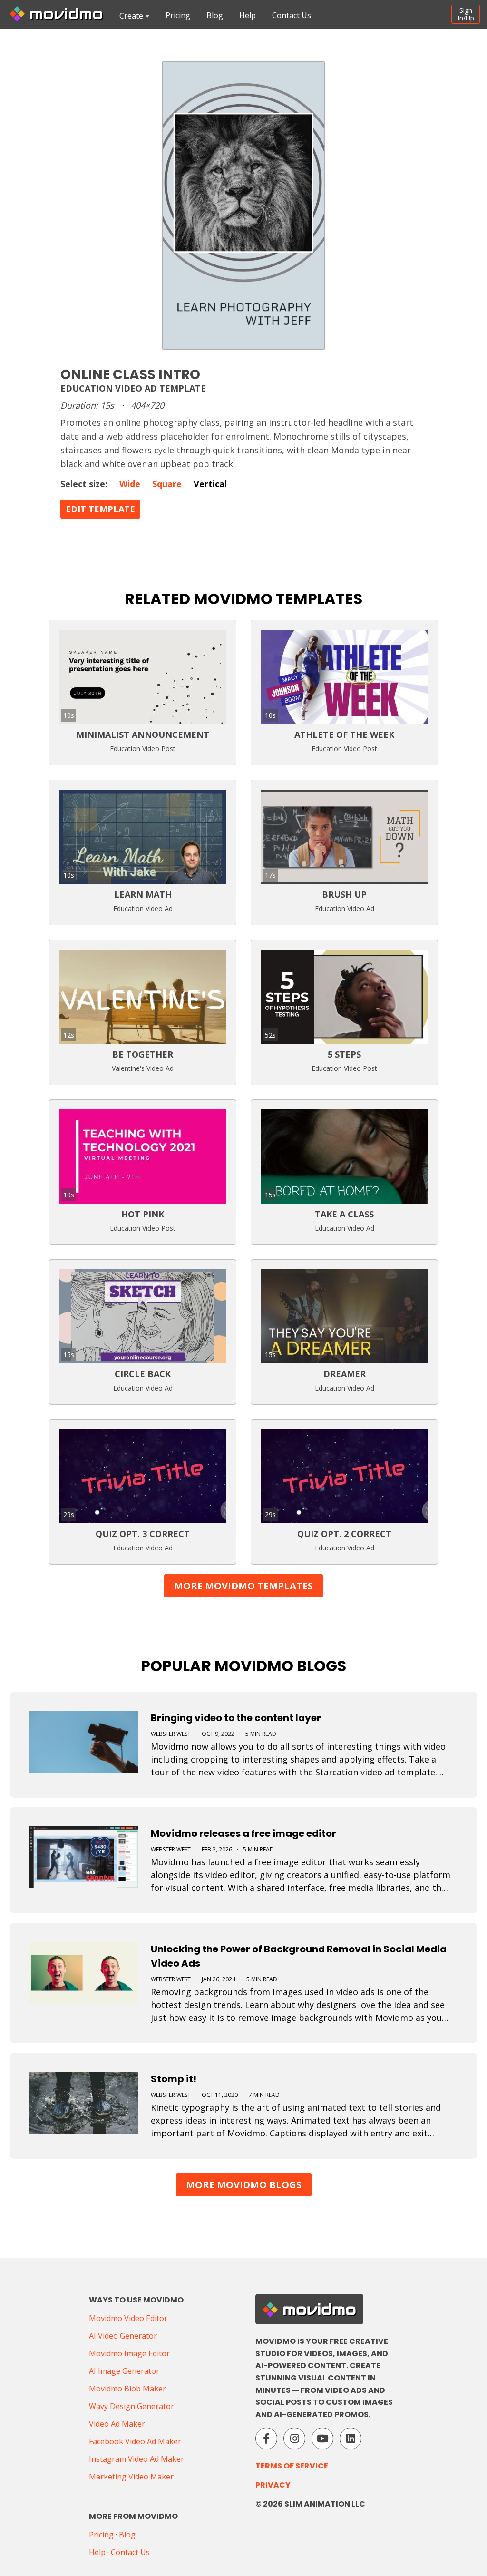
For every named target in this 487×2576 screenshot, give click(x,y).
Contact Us (292, 15)
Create (131, 16)
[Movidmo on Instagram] (294, 2439)
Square (167, 484)
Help (248, 15)
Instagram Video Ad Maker (136, 2459)
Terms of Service (292, 2466)
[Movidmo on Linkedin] (351, 2439)
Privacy (273, 2485)
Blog (215, 15)
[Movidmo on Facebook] (266, 2439)
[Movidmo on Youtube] (322, 2439)
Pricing (178, 15)
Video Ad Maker (117, 2424)
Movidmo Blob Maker (127, 2389)
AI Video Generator (123, 2336)
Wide (130, 484)
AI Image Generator (124, 2371)
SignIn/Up (466, 14)
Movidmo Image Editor (129, 2353)
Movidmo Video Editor (128, 2318)
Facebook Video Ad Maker (135, 2441)
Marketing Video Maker (131, 2477)
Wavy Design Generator (131, 2406)
